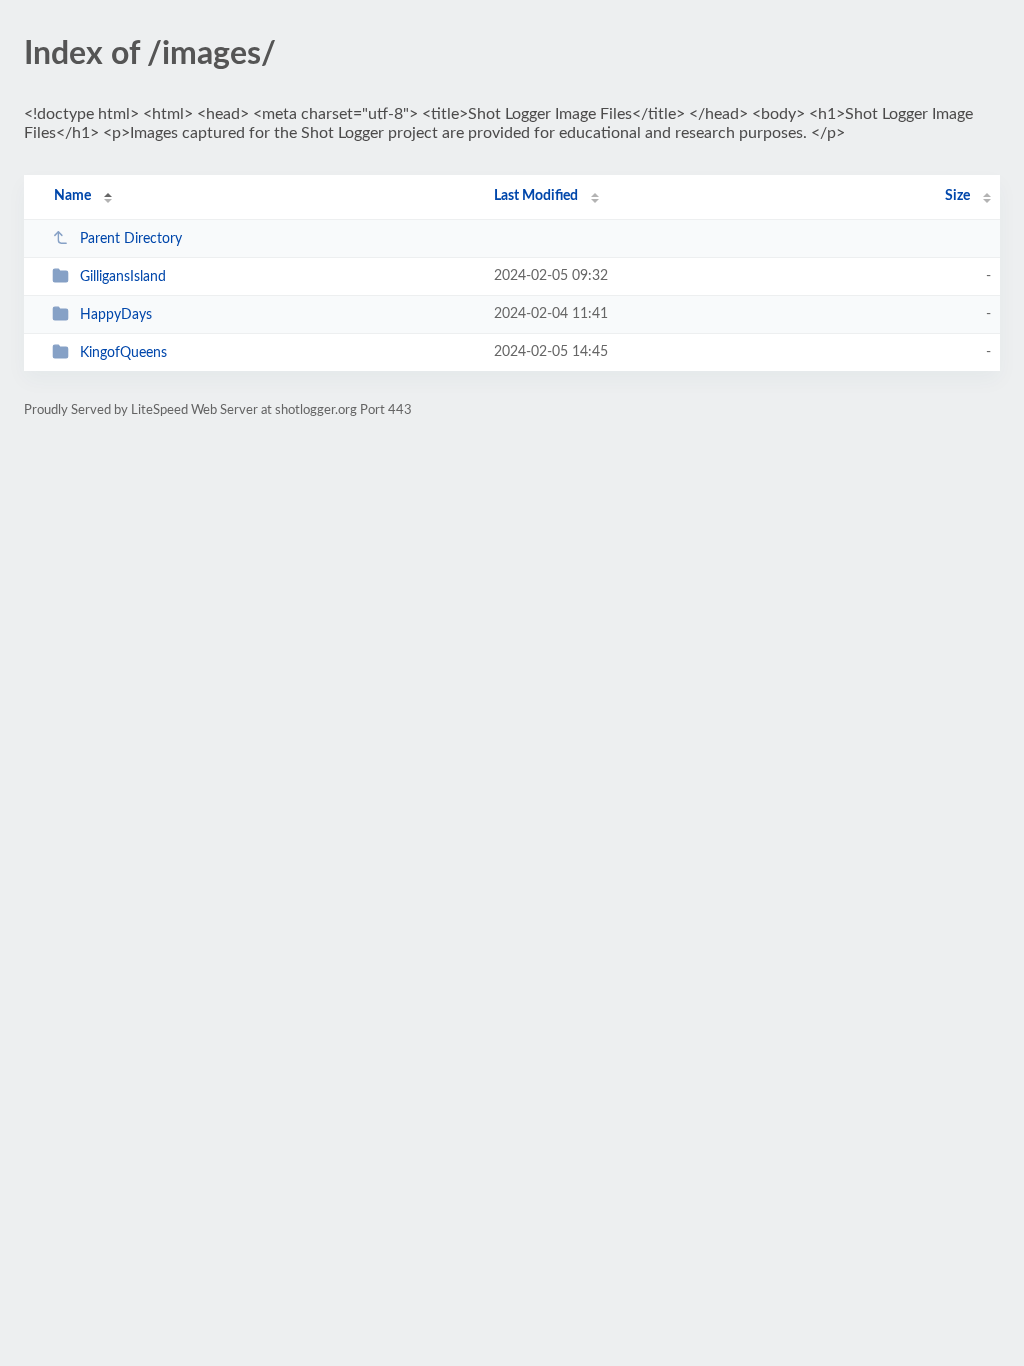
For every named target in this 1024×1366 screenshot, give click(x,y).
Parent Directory (131, 239)
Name (72, 196)
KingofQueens (123, 353)
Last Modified (536, 196)
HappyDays (116, 315)
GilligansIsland (123, 277)
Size (957, 196)
